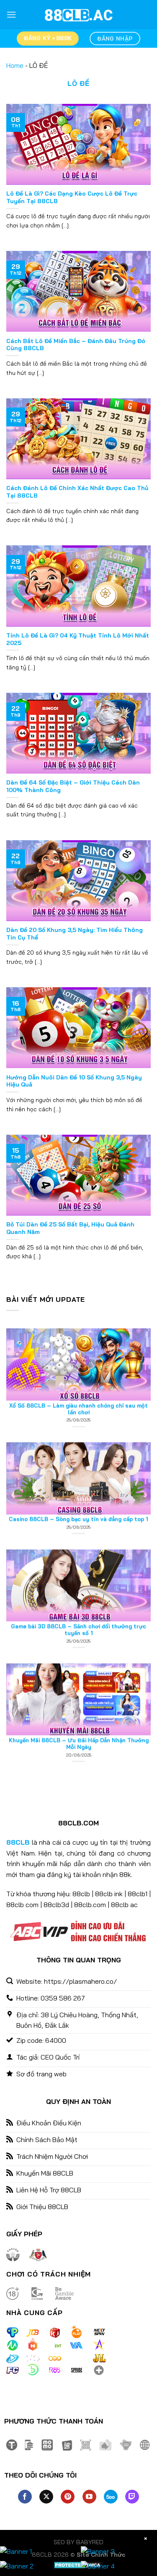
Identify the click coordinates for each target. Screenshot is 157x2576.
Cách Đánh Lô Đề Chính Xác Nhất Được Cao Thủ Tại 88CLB (77, 492)
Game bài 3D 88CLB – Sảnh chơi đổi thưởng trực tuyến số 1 (78, 1583)
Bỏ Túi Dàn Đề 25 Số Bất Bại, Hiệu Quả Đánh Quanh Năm (70, 1228)
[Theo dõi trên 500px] (111, 2497)
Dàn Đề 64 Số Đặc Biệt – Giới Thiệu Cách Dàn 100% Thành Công (73, 786)
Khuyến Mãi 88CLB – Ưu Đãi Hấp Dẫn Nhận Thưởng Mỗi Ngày (79, 1697)
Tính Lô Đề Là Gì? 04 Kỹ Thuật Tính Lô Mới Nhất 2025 (78, 639)
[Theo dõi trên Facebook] (25, 2497)
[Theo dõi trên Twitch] (132, 2497)
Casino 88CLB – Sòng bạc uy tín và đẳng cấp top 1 (78, 1472)
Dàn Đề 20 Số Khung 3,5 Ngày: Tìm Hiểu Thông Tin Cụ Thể (75, 933)
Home (15, 65)
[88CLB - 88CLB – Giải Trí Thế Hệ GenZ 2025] (79, 15)
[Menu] (11, 14)
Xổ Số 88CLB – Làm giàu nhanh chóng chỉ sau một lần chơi (78, 1362)
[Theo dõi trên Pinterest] (68, 2497)
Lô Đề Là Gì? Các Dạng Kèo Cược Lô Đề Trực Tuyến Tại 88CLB (72, 197)
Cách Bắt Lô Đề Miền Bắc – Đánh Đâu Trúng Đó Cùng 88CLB (76, 345)
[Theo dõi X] (46, 2497)
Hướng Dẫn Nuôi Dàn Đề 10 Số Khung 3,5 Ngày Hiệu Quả (74, 1081)
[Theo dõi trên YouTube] (89, 2497)
